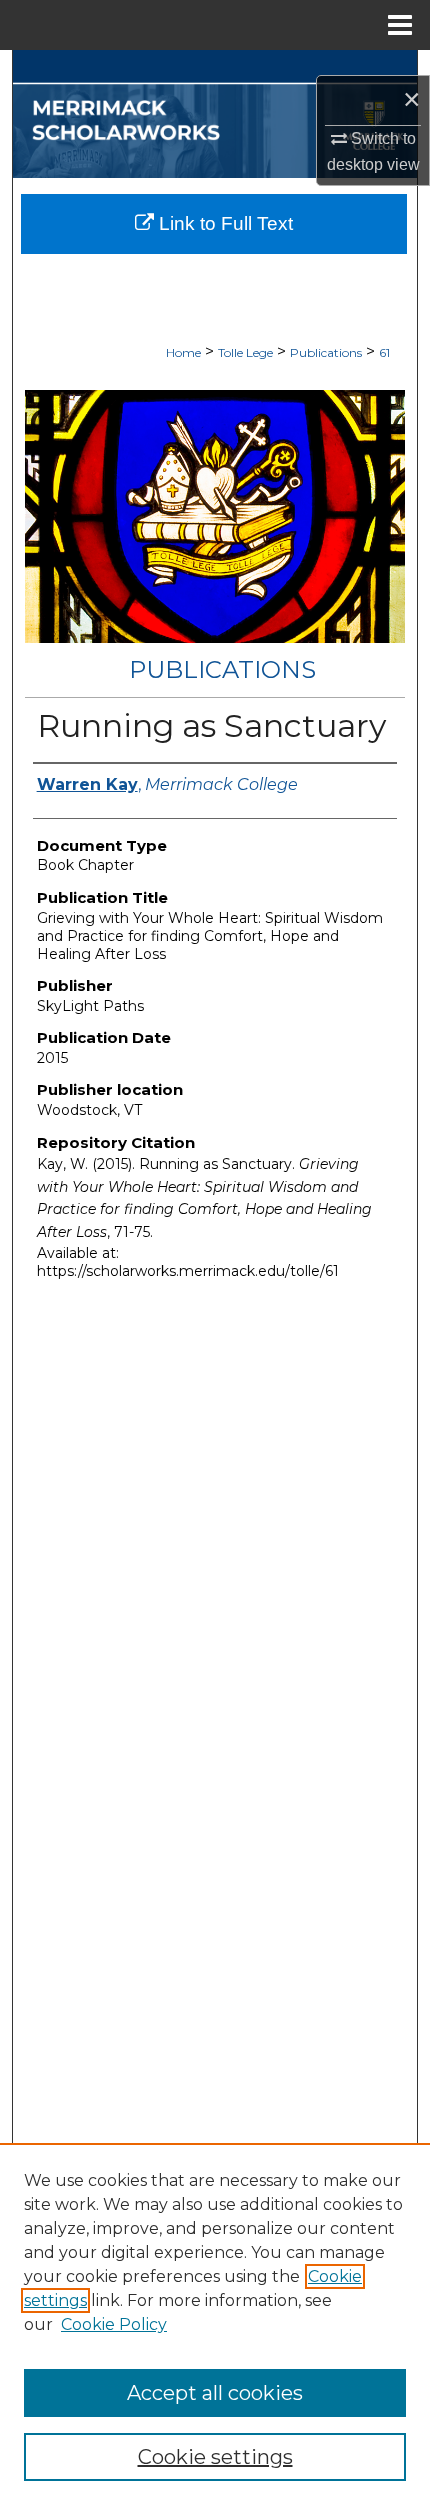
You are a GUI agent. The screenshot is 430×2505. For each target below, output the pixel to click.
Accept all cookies (215, 2393)
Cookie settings (215, 2457)
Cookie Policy (114, 2324)
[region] (215, 2324)
